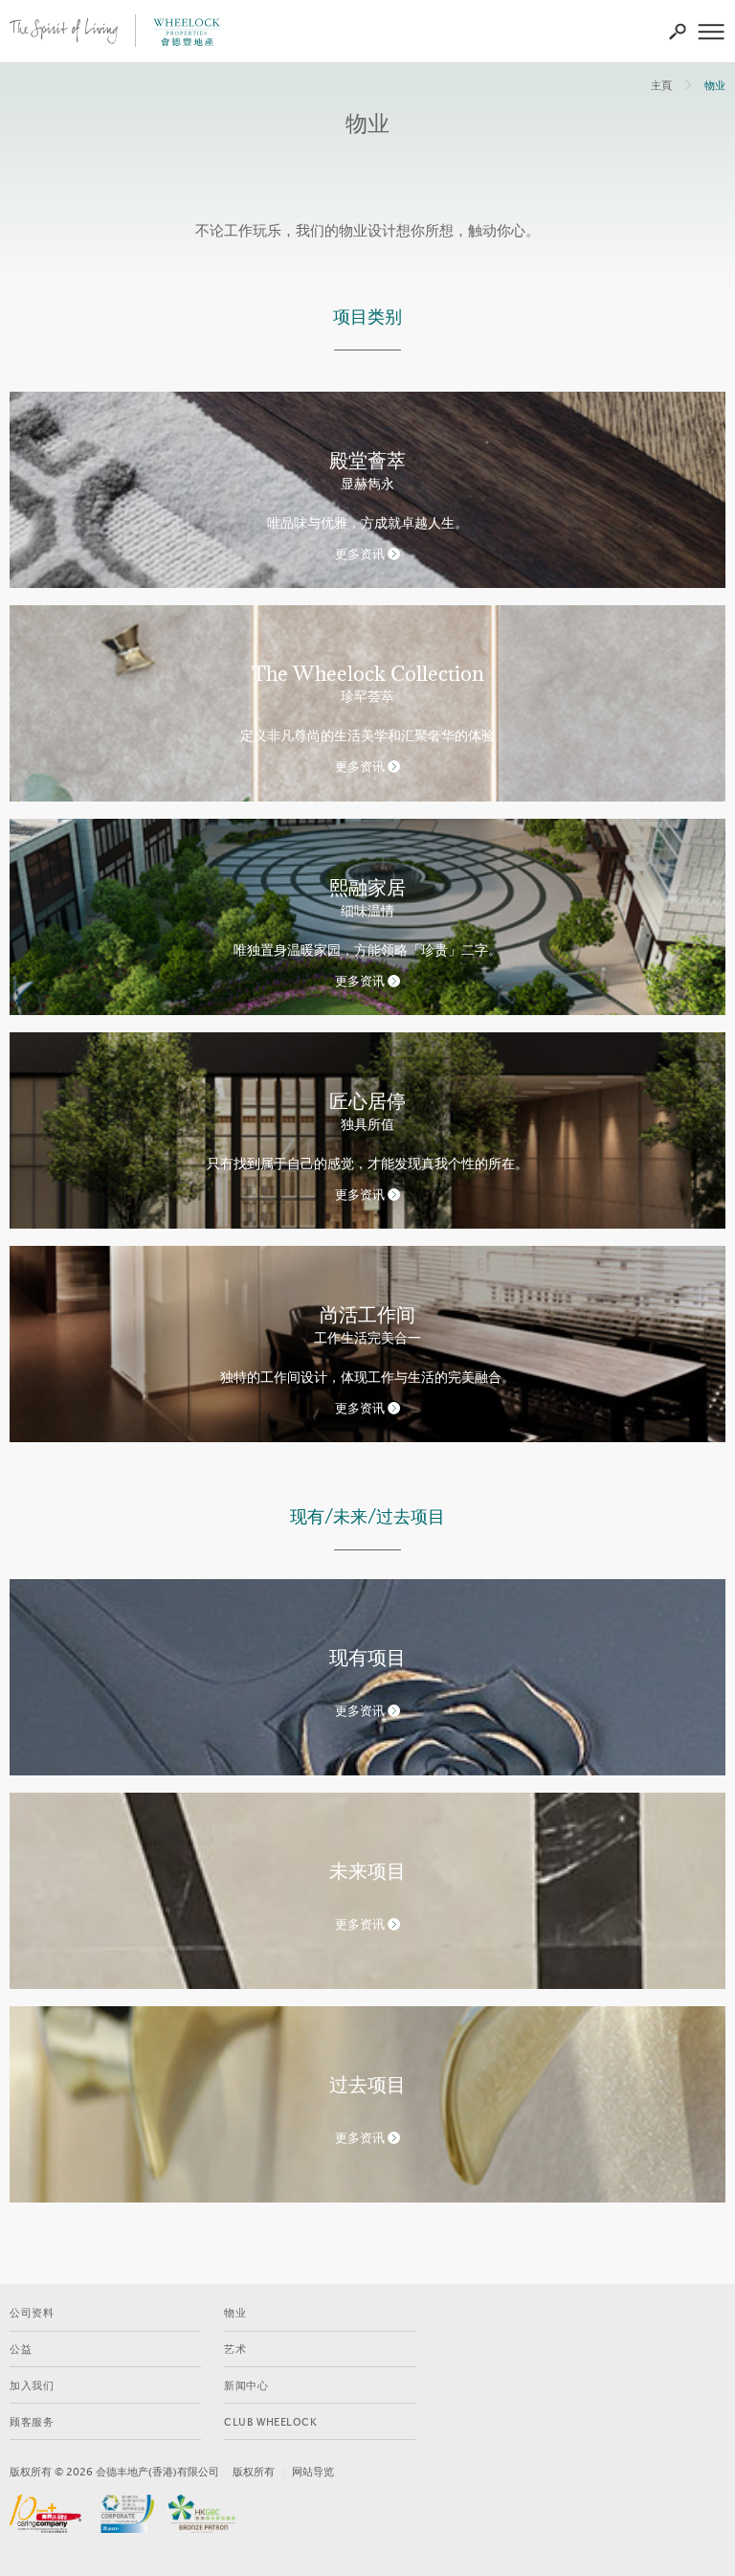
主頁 (661, 86)
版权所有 (254, 2472)
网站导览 (313, 2472)
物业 (715, 86)
